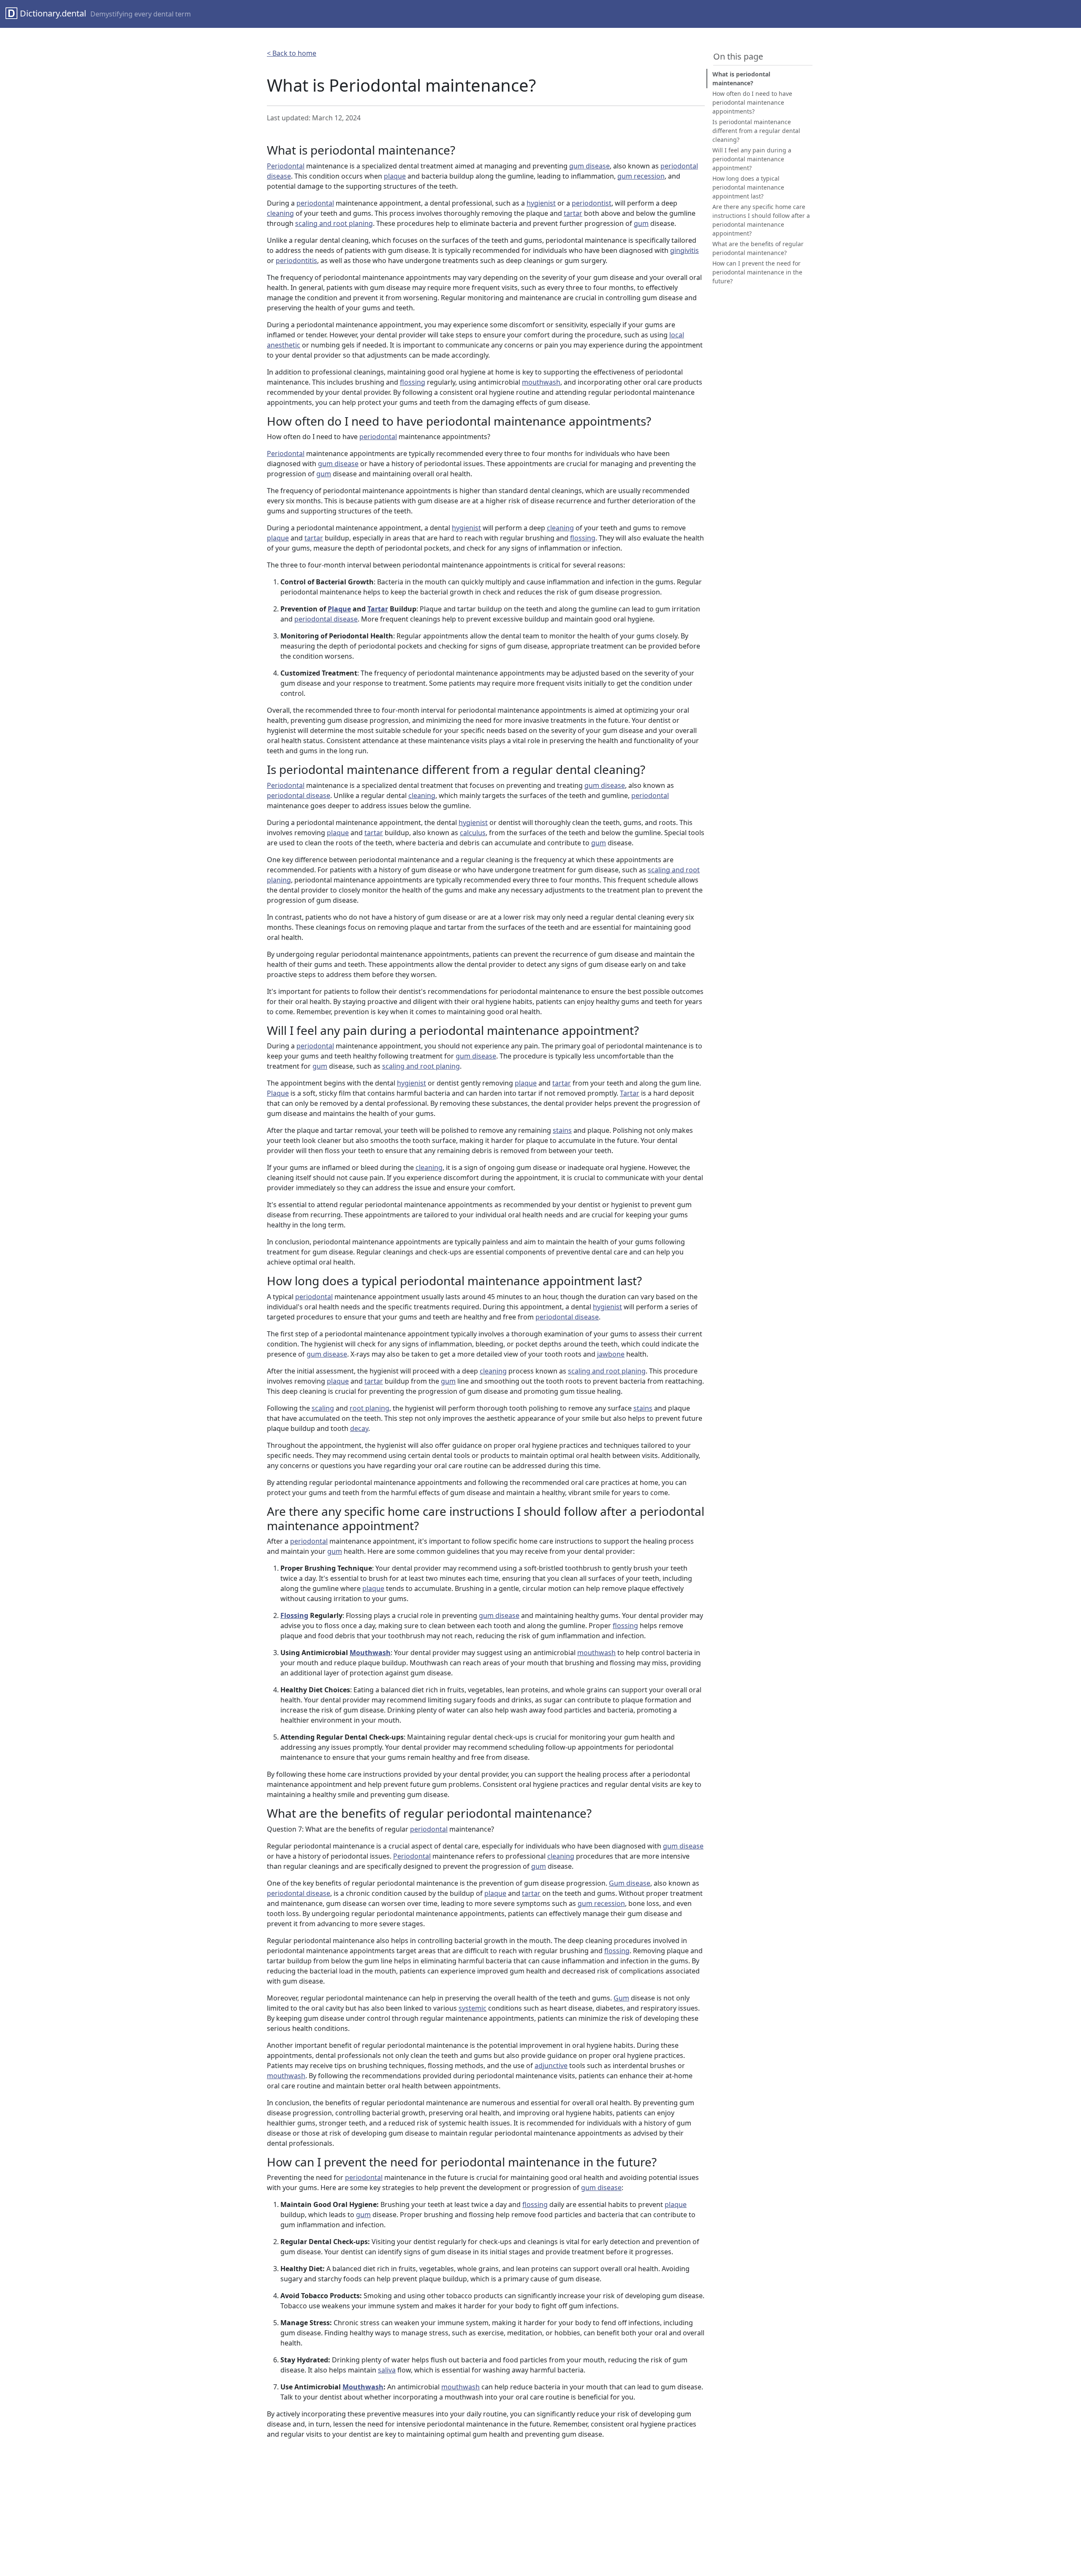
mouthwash (541, 382)
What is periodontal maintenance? (741, 79)
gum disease (589, 166)
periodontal (315, 203)
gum (641, 223)
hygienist (541, 203)
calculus (473, 833)
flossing (413, 382)
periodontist (592, 203)
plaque (395, 176)
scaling (323, 1408)
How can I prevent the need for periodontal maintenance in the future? (757, 272)
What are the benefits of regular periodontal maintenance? (758, 248)
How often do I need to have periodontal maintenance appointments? (752, 102)
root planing (369, 1408)
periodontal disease (326, 619)
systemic (473, 2008)
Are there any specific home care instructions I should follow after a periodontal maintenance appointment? (761, 220)
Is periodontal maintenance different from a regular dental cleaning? (756, 131)
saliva (387, 2370)
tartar (573, 213)
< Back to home (292, 53)
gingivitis (684, 250)
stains (562, 1130)
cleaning (280, 213)
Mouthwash (370, 1653)
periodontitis (296, 261)
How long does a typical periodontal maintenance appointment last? (748, 187)
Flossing (294, 1615)
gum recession (641, 176)
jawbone (611, 1354)
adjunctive (551, 2066)
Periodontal (286, 166)
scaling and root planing (334, 223)
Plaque (339, 609)
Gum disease (630, 1883)
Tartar (378, 609)
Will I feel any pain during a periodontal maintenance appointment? (752, 159)
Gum (621, 1998)
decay (359, 1428)
